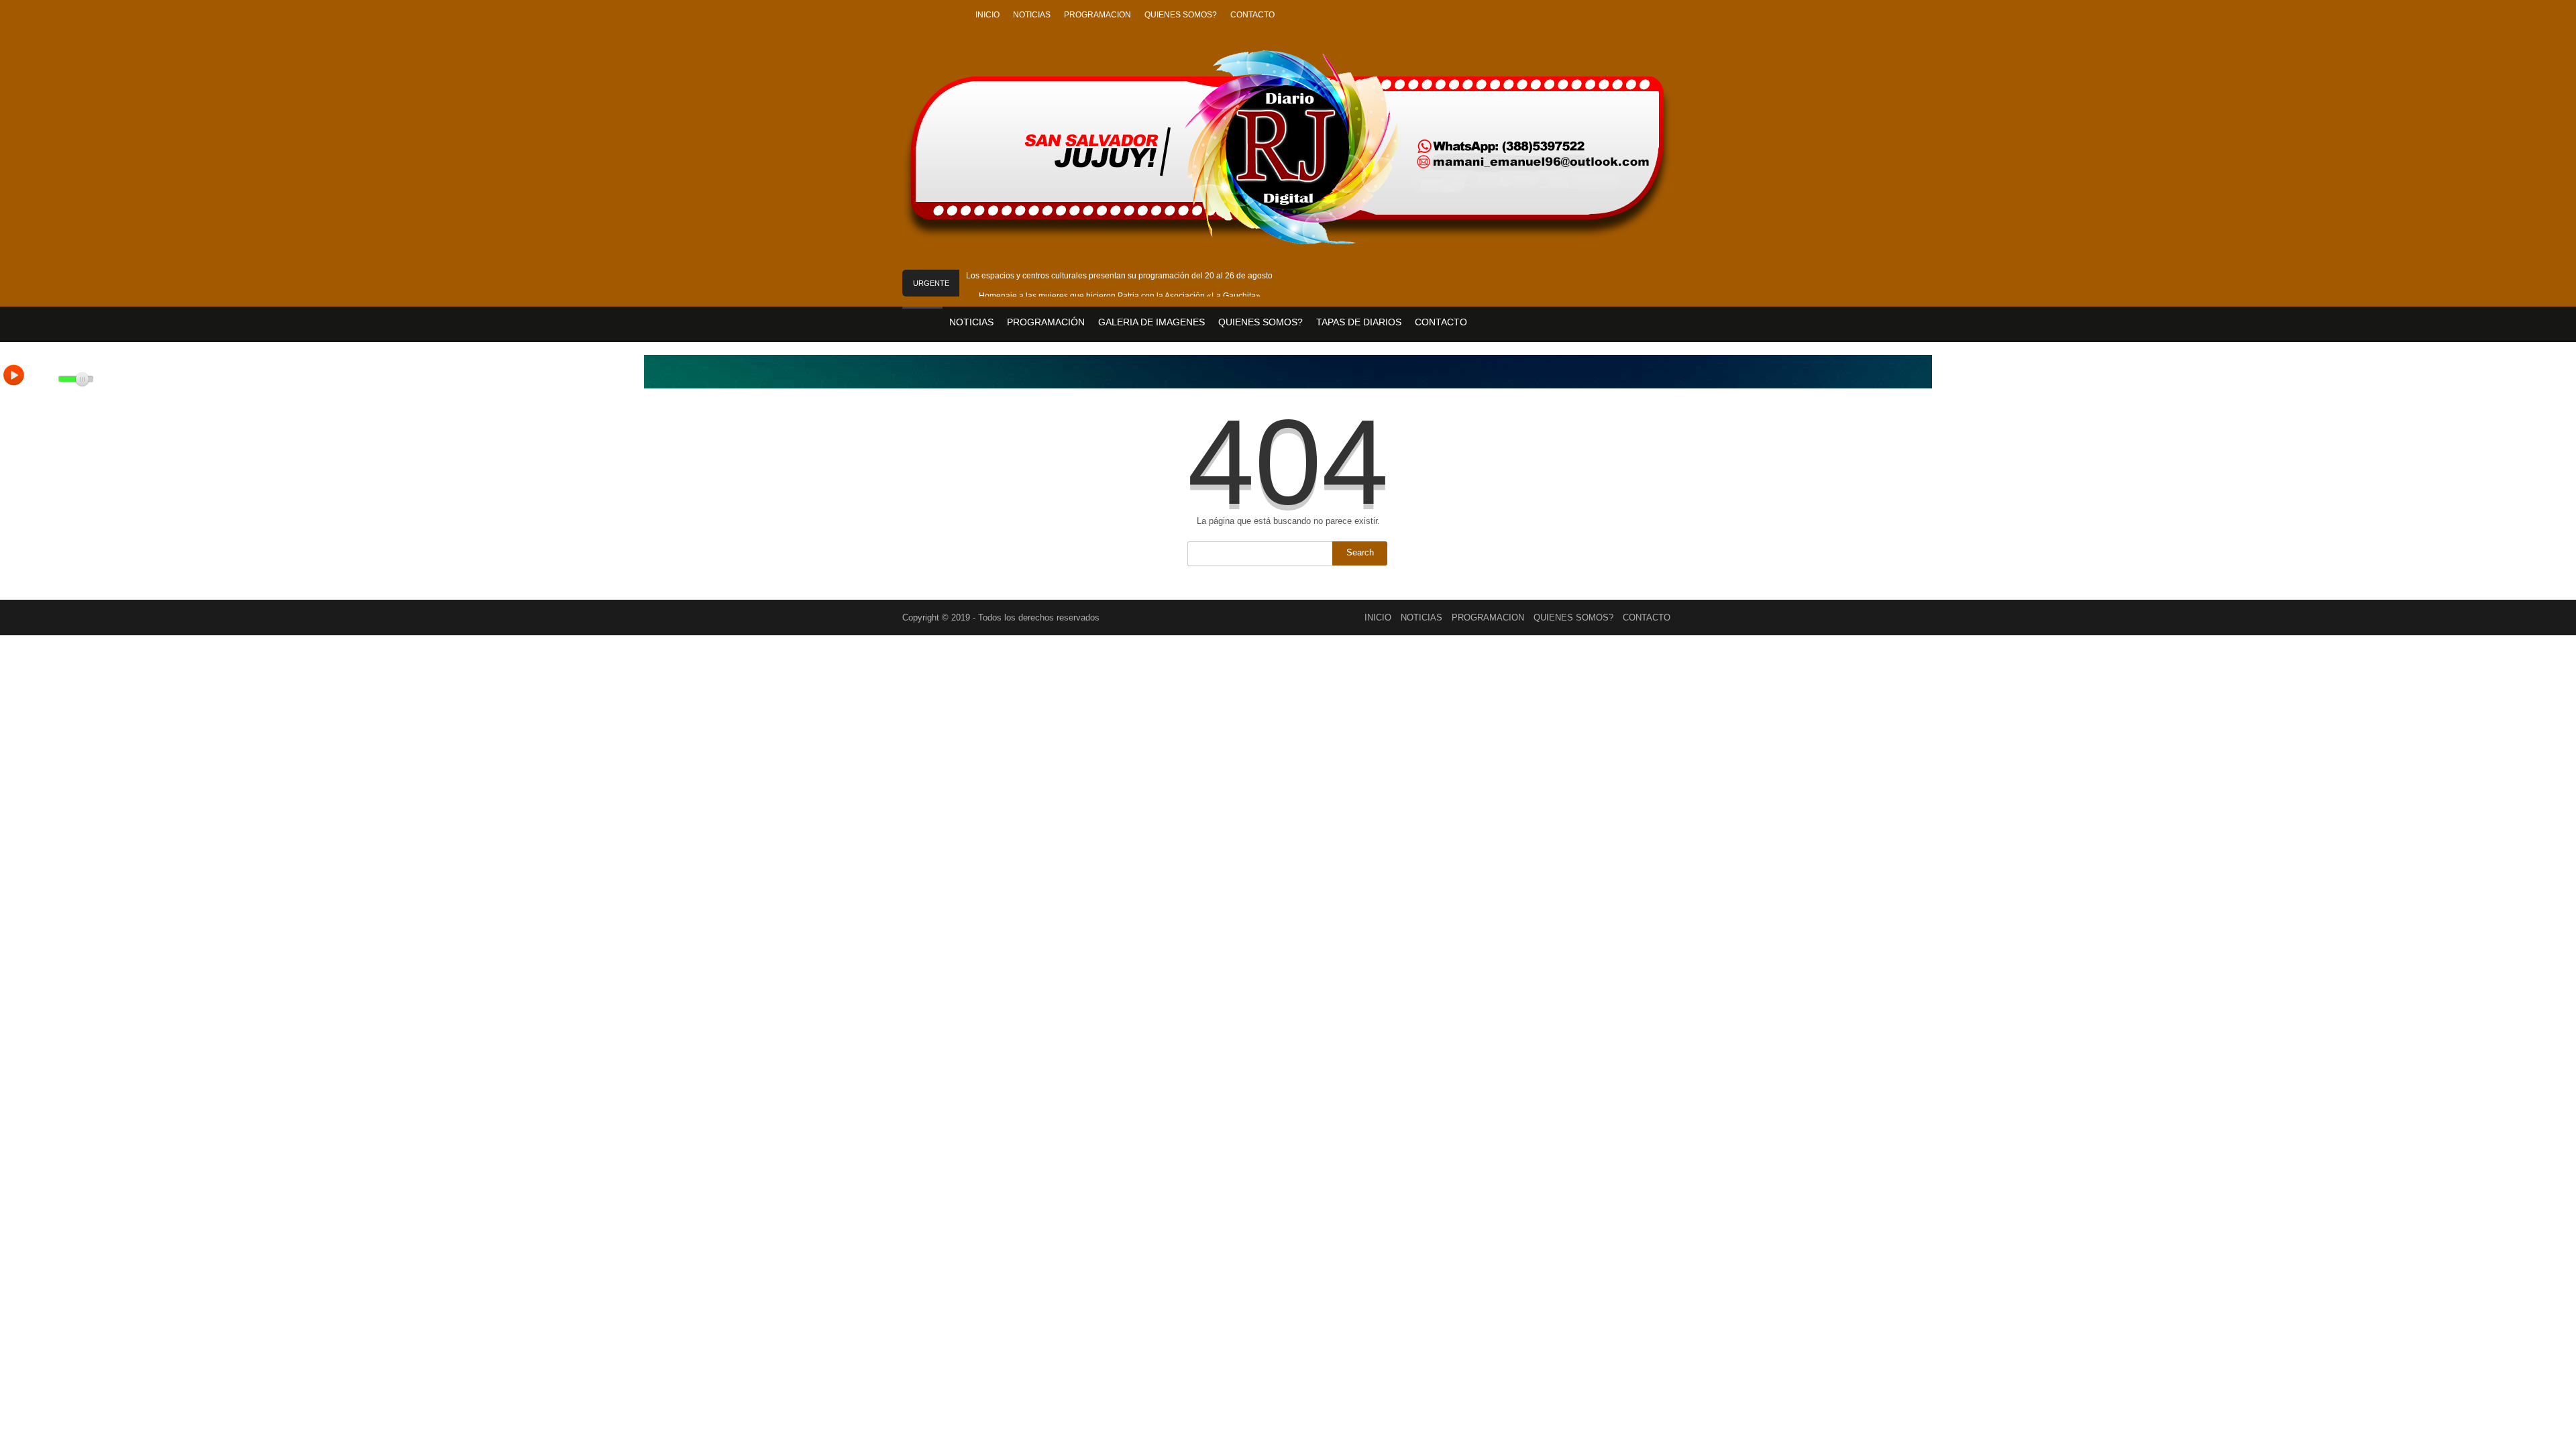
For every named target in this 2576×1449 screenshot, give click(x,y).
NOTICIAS (1032, 15)
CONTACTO (1252, 15)
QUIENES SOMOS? (1181, 15)
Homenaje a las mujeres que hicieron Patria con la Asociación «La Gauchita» (1120, 296)
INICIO (987, 15)
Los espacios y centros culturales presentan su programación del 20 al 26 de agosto (1119, 276)
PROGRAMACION (1097, 15)
